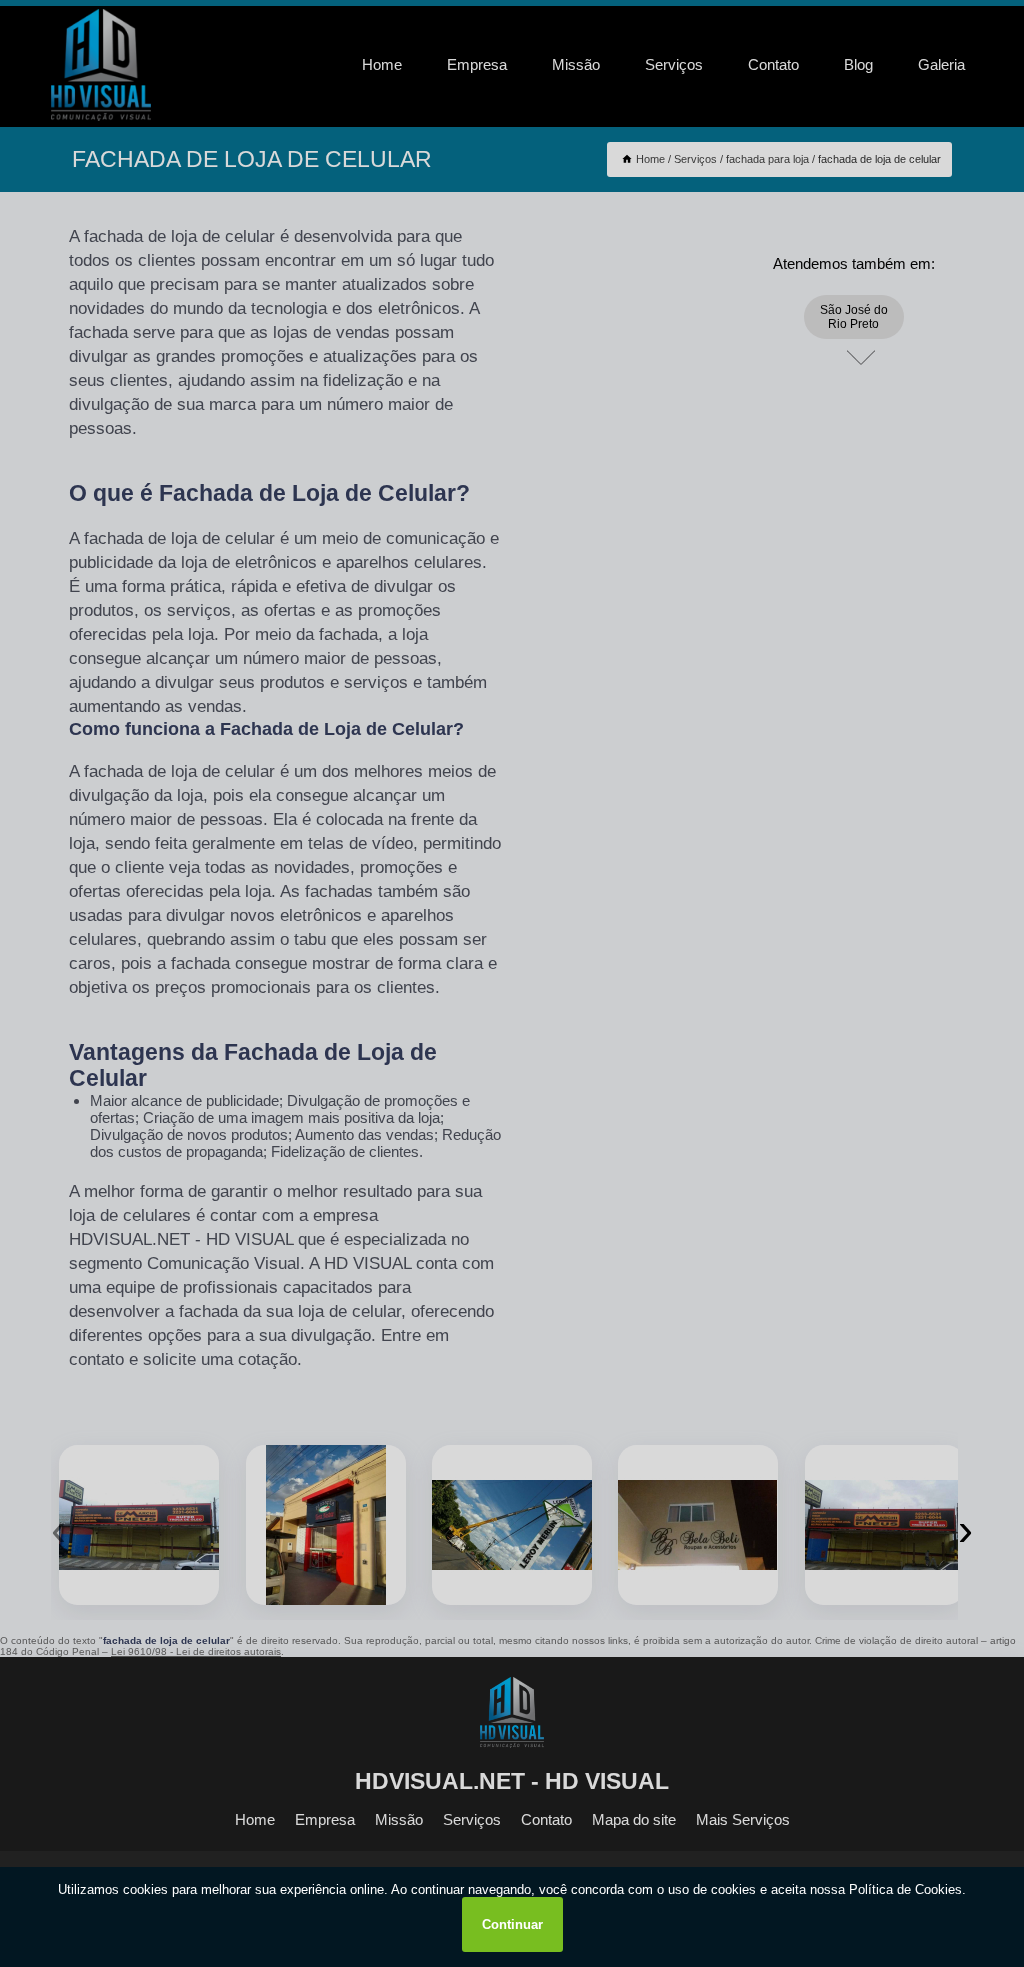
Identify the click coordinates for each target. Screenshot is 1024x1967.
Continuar (512, 1924)
